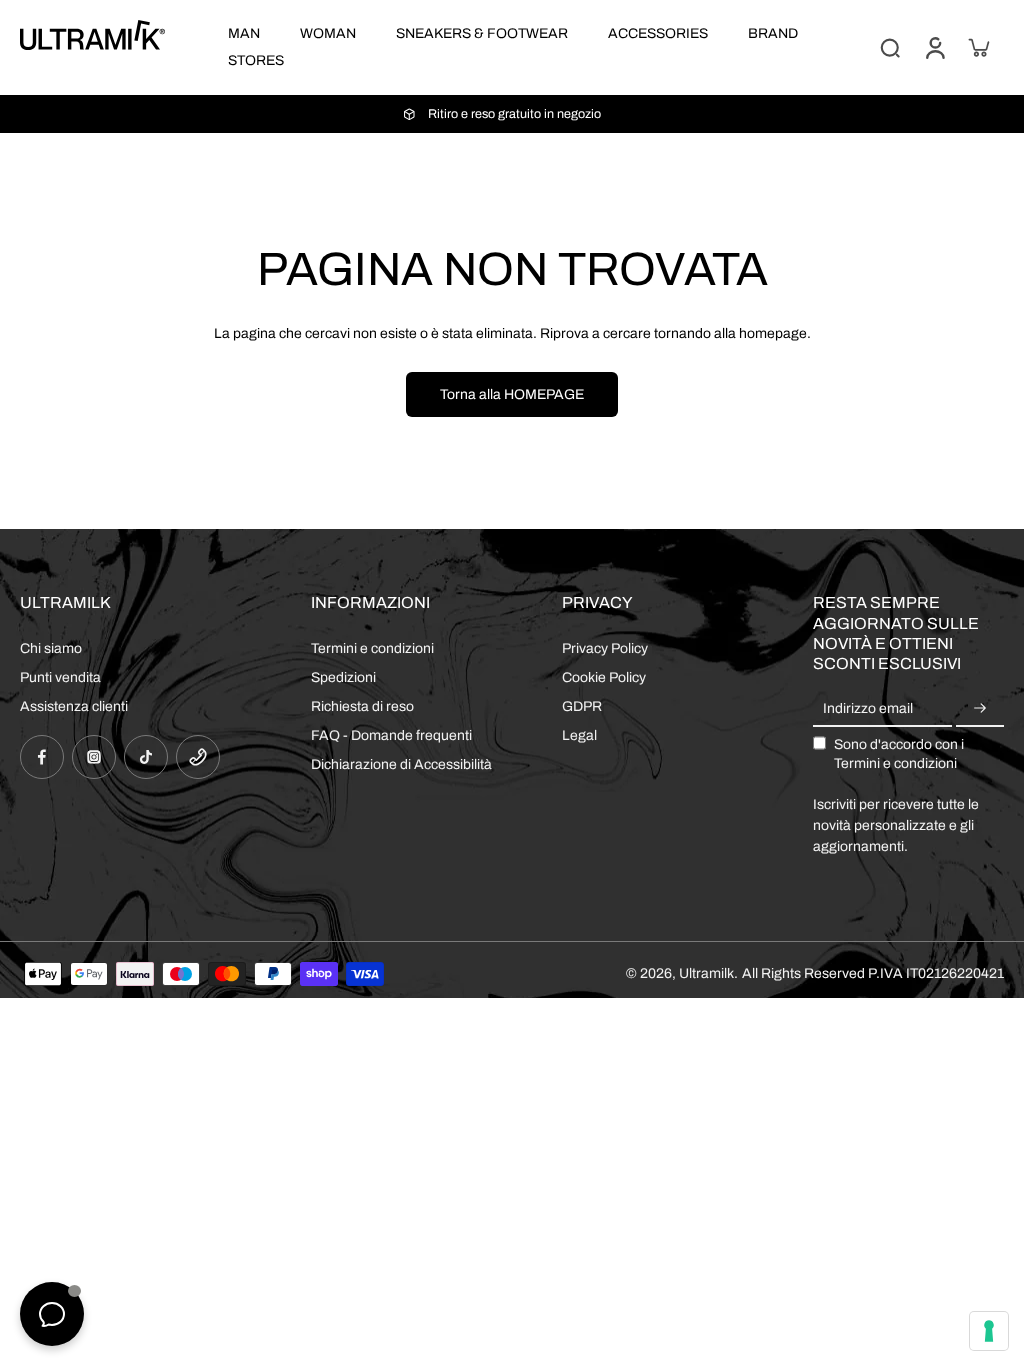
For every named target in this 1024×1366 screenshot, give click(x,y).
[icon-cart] (978, 47)
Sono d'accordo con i (899, 754)
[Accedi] (934, 47)
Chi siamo (51, 648)
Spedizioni (343, 677)
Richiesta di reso (362, 706)
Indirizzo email (868, 708)
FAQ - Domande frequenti (391, 735)
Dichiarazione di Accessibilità (401, 764)
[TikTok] (146, 757)
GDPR (582, 706)
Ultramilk (706, 973)
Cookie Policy (604, 677)
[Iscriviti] (980, 708)
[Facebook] (42, 757)
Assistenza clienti (74, 706)
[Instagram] (94, 757)
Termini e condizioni (372, 648)
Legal (579, 735)
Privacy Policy (605, 648)
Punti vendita (60, 677)
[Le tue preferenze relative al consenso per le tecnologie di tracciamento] (989, 1331)
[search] (890, 47)
